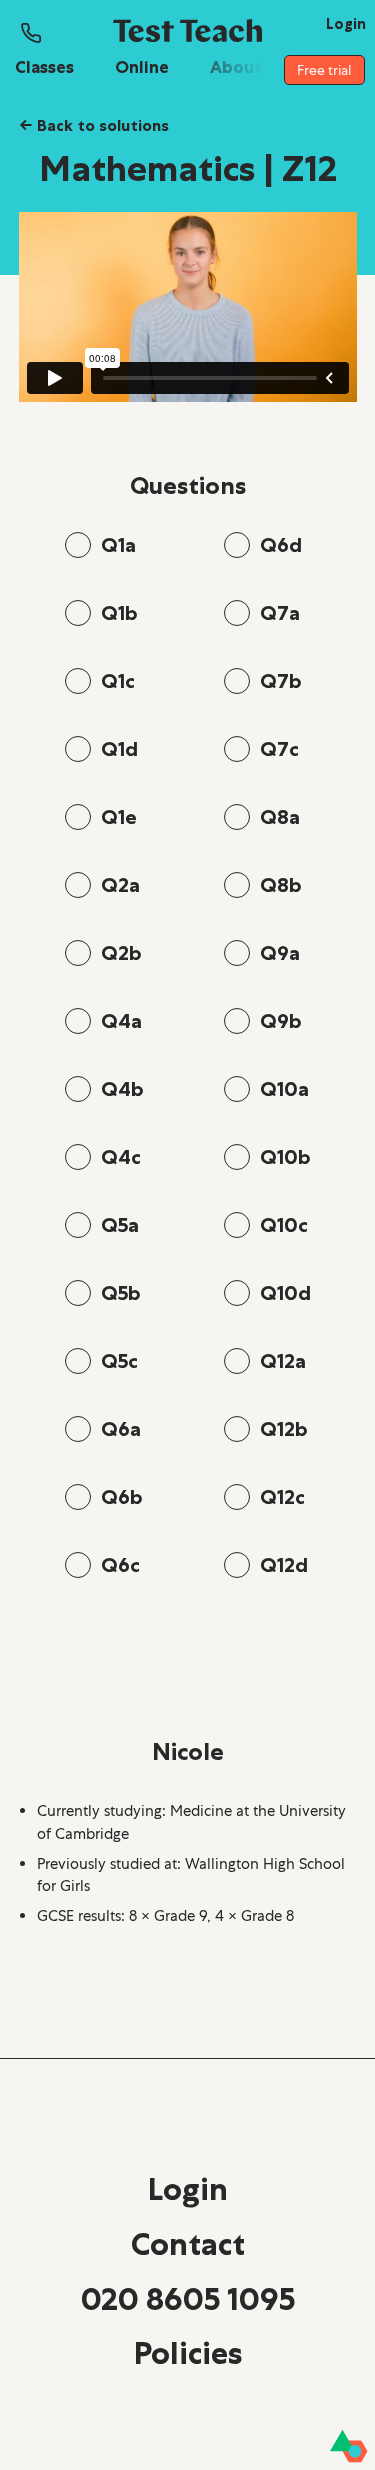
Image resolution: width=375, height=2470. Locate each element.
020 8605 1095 (188, 2299)
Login (188, 2189)
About (236, 67)
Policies (188, 2353)
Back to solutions (94, 125)
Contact (188, 2244)
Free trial (324, 70)
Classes (44, 67)
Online (142, 67)
